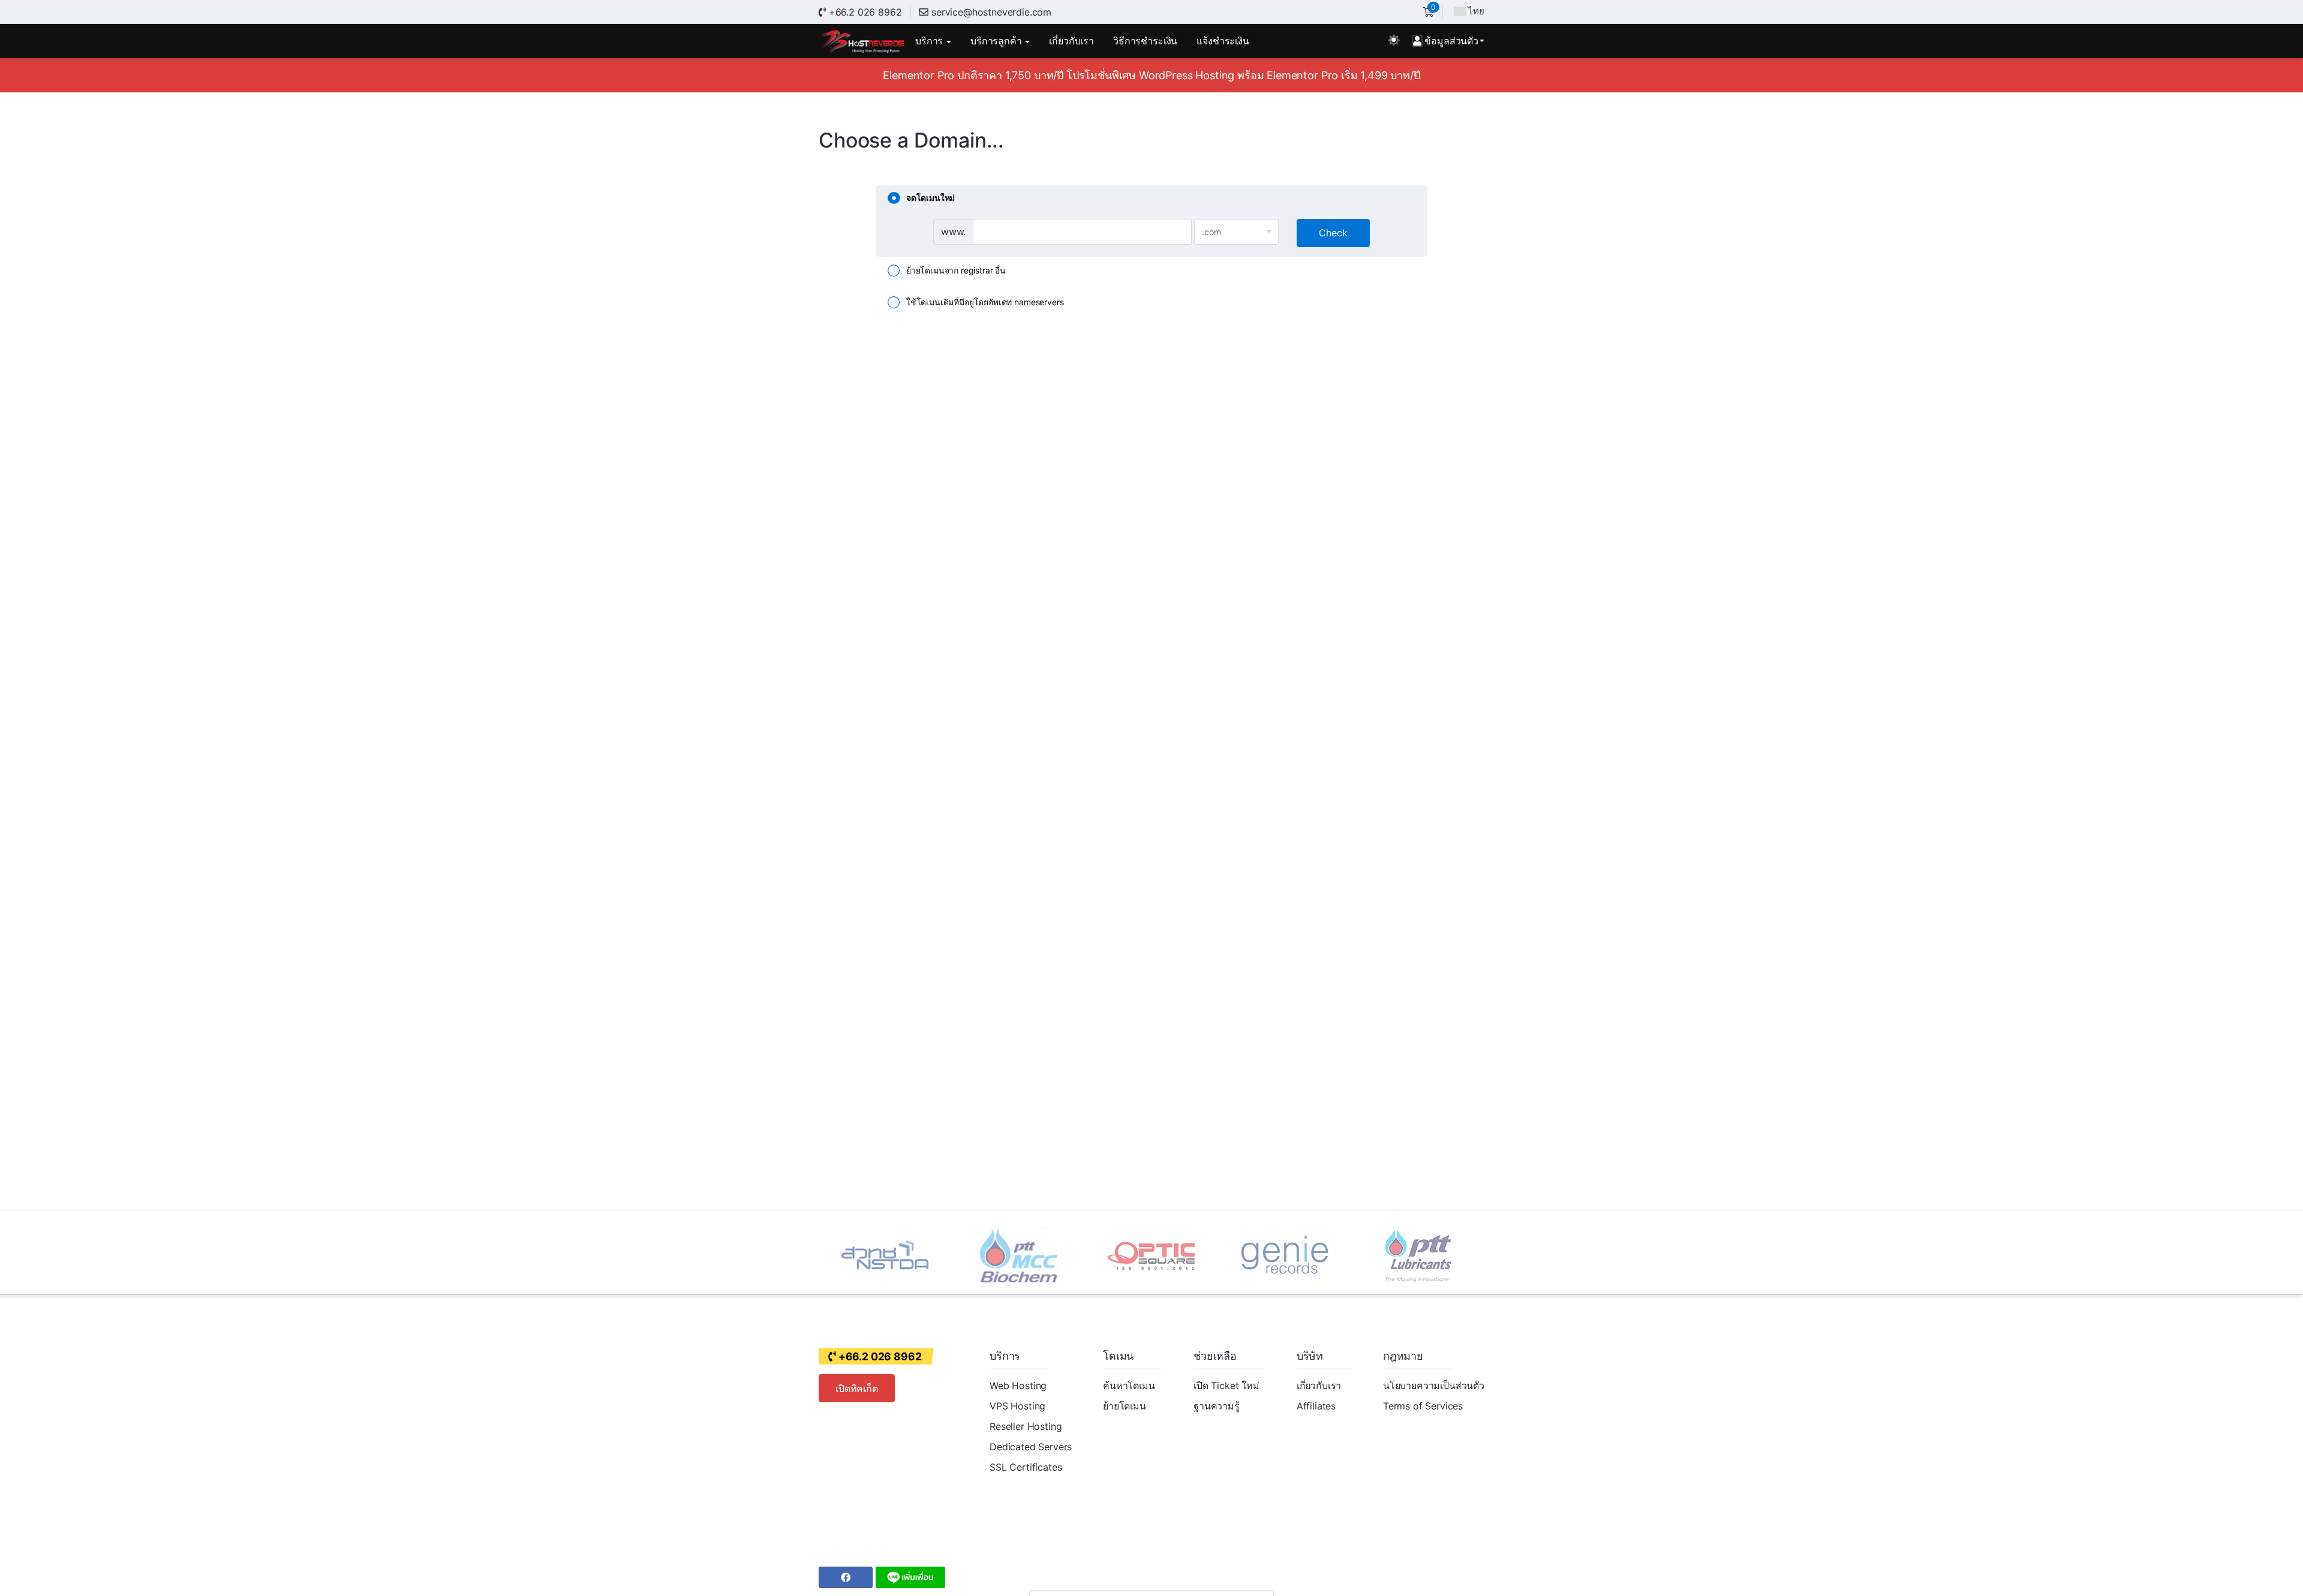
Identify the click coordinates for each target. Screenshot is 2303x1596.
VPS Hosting (1017, 1406)
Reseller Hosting (1026, 1426)
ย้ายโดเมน (1125, 1406)
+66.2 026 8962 (864, 12)
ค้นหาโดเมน (1129, 1385)
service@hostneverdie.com (991, 12)
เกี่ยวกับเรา (1319, 1385)
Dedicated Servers (1031, 1447)
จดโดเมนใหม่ (930, 198)
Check (1333, 233)
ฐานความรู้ (1217, 1406)
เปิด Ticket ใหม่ (1226, 1385)
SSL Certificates (1026, 1467)
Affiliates (1316, 1406)
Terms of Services (1423, 1406)
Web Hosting (1018, 1385)
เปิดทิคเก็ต (857, 1388)
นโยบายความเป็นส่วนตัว (1434, 1385)
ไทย (1476, 11)
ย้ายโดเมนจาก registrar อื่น (956, 270)
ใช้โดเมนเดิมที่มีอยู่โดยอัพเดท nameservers (985, 302)
